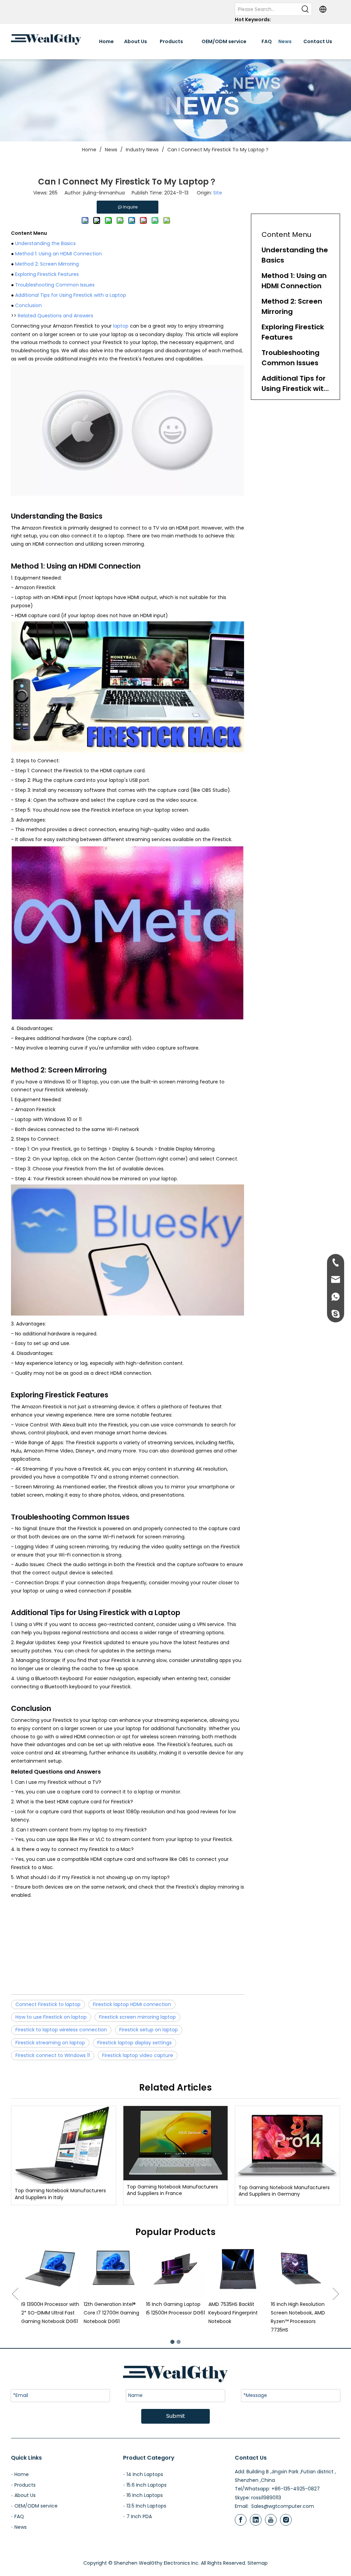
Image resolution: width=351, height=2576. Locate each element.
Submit (176, 2416)
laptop (121, 326)
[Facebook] (241, 2520)
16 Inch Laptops (145, 2495)
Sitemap (258, 2563)
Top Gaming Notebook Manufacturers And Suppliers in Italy (60, 2194)
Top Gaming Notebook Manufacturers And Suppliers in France (172, 2190)
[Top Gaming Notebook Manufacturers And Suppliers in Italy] (64, 2145)
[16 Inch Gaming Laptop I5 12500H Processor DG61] (113, 2269)
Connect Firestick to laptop (48, 2004)
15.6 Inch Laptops (147, 2485)
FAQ (19, 2516)
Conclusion (28, 305)
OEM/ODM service (36, 2506)
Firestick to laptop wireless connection (61, 2030)
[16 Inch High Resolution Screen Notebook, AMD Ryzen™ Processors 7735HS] (238, 2269)
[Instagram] (286, 2520)
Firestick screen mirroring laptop (137, 2017)
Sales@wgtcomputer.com (283, 2506)
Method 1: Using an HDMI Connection (58, 254)
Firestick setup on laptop (149, 2030)
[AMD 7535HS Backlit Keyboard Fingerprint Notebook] (175, 2269)
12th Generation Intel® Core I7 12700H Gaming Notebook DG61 (49, 2313)
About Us (25, 2495)
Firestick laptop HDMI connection (132, 2004)
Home (22, 2474)
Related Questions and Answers (56, 316)
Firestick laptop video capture (138, 2055)
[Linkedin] (256, 2520)
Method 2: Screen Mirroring (47, 264)
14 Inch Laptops (145, 2474)
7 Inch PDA (139, 2516)
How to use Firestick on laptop (51, 2017)
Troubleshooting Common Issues (55, 285)
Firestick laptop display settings (135, 2043)
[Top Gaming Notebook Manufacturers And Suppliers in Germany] (287, 2143)
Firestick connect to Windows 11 (53, 2055)
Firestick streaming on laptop (50, 2043)
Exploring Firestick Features (47, 274)
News (21, 2527)
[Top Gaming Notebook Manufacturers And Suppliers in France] (176, 2143)
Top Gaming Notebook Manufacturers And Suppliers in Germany (284, 2191)
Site (218, 193)
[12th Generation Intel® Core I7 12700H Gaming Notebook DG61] (51, 2269)
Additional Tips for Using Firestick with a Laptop (71, 295)
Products (25, 2485)
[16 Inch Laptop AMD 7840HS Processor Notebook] (300, 2269)
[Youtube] (271, 2520)
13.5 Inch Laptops (146, 2506)
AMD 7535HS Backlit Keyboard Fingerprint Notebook (171, 2313)
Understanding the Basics (45, 243)
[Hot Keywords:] (305, 9)
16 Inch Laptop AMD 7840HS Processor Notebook (294, 2313)
